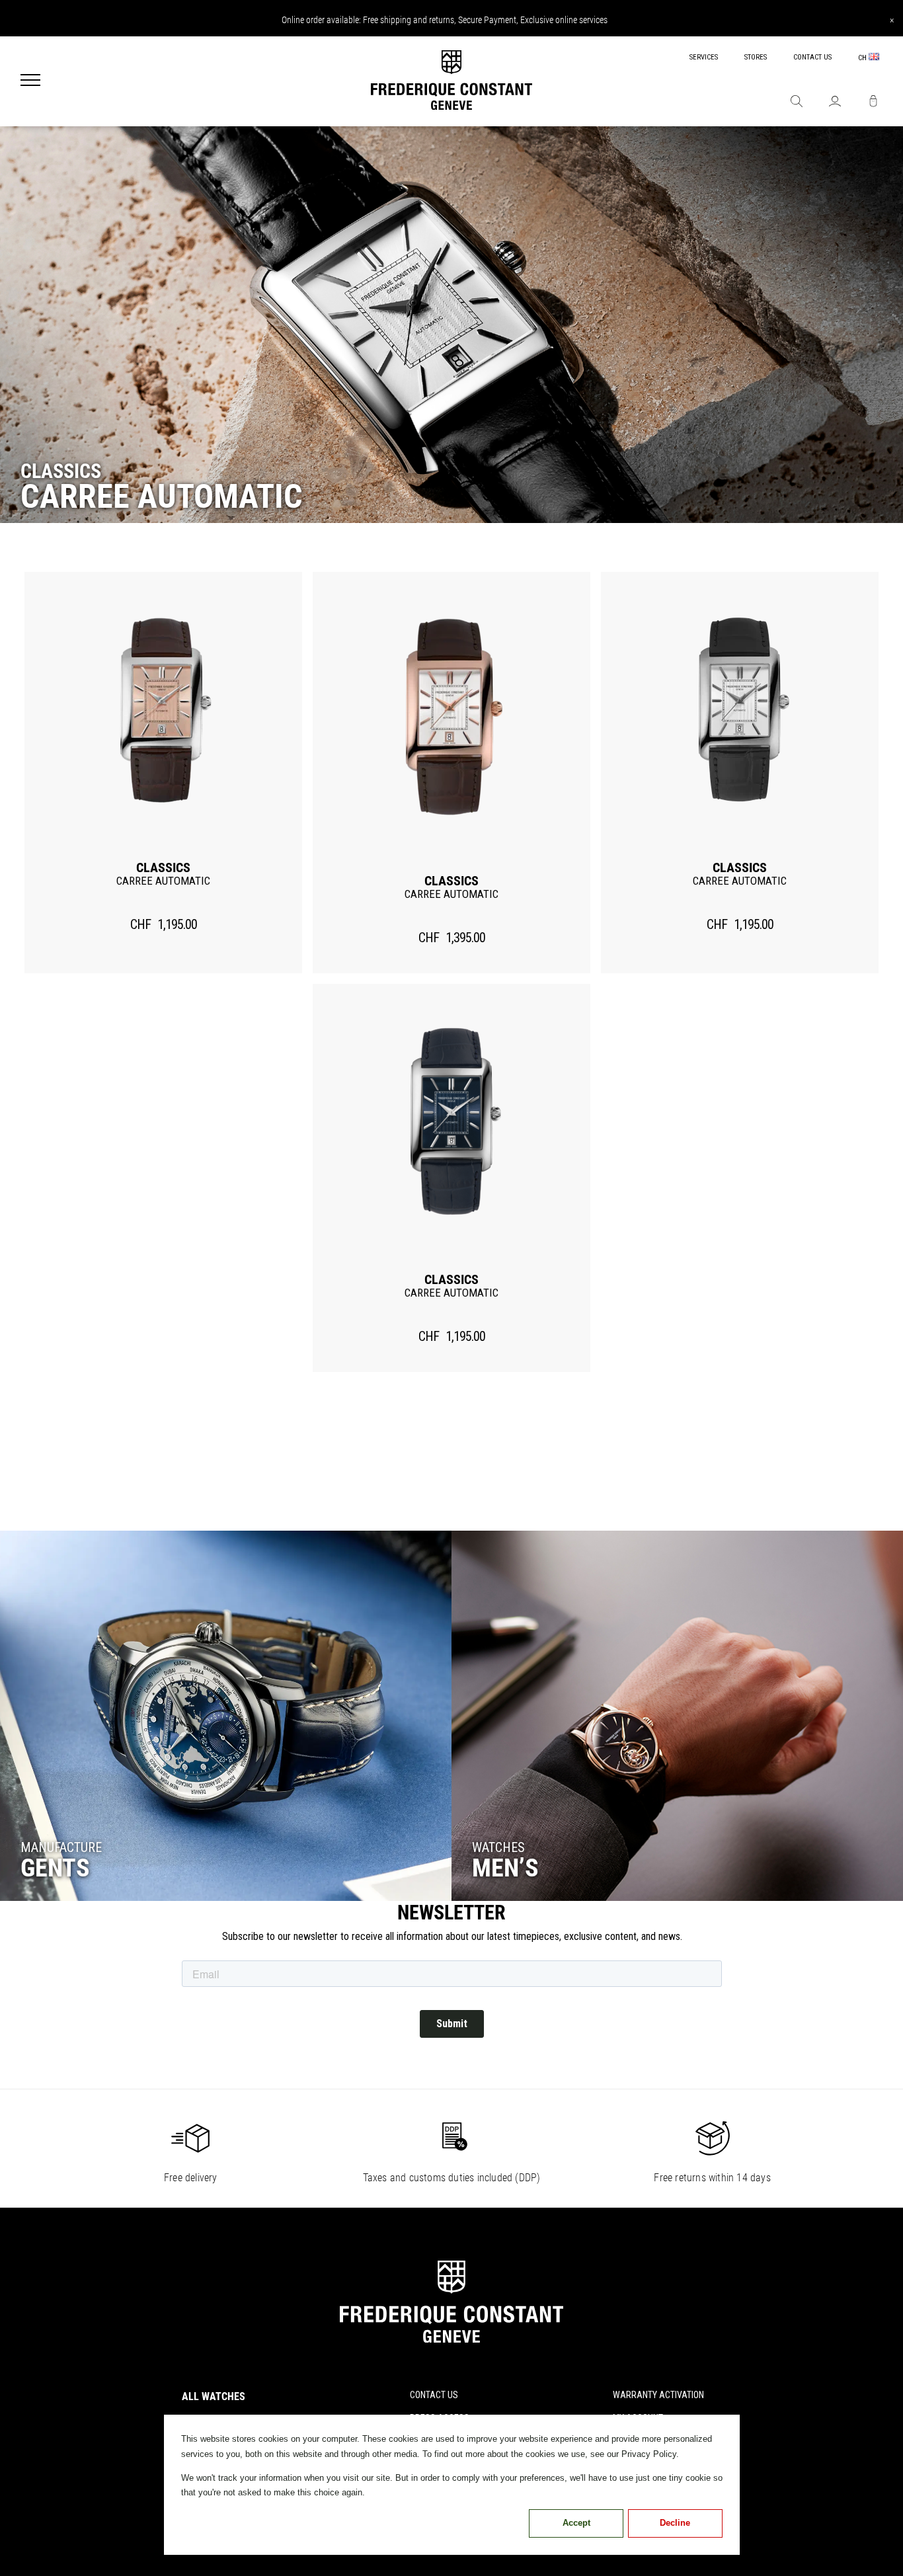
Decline (675, 2523)
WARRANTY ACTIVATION (658, 2395)
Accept (576, 2523)
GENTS (55, 1868)
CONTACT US (812, 57)
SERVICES (704, 57)
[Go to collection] (226, 1716)
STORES (756, 57)
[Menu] (30, 81)
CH (863, 58)
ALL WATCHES (214, 2396)
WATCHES (498, 1847)
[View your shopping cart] (873, 102)
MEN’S (505, 1868)
